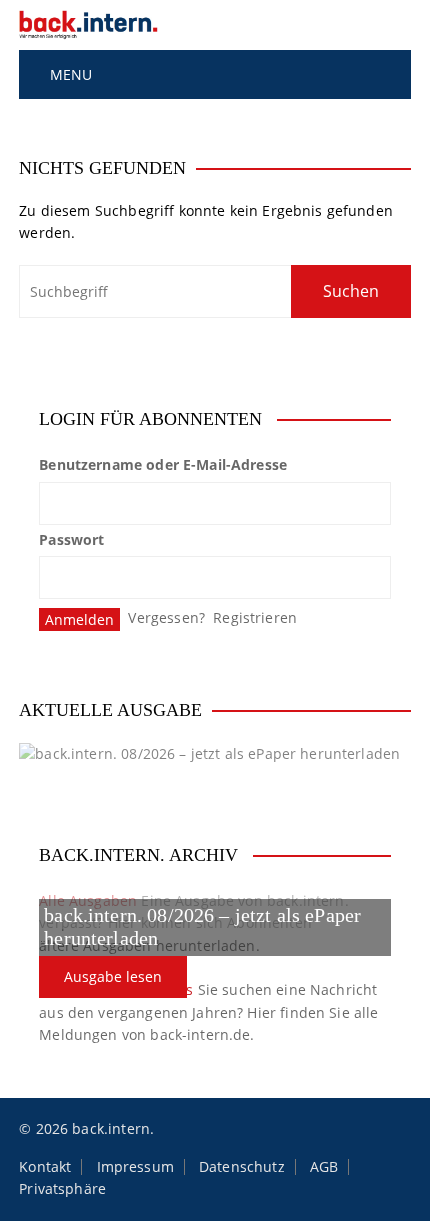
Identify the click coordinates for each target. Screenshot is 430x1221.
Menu (68, 74)
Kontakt (45, 1167)
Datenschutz (242, 1167)
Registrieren (255, 617)
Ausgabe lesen (113, 976)
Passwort (71, 539)
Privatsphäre (62, 1189)
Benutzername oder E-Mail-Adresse (163, 464)
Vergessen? (166, 617)
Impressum (135, 1167)
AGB (324, 1167)
